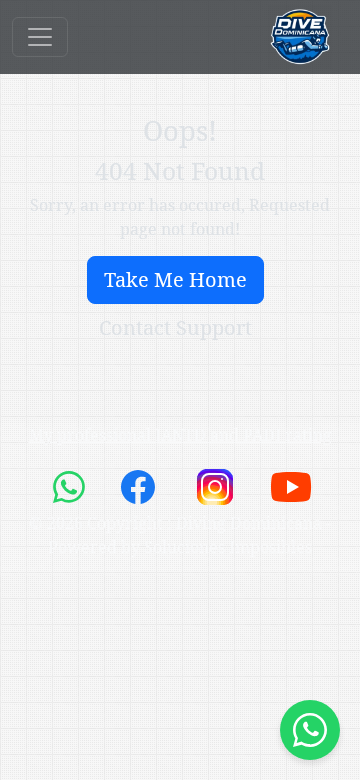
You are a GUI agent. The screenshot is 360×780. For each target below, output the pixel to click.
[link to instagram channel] (217, 485)
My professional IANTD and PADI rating (180, 435)
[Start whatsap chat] (310, 730)
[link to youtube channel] (291, 485)
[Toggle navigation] (40, 37)
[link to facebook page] (140, 485)
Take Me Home (175, 279)
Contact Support (175, 327)
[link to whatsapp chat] (71, 485)
